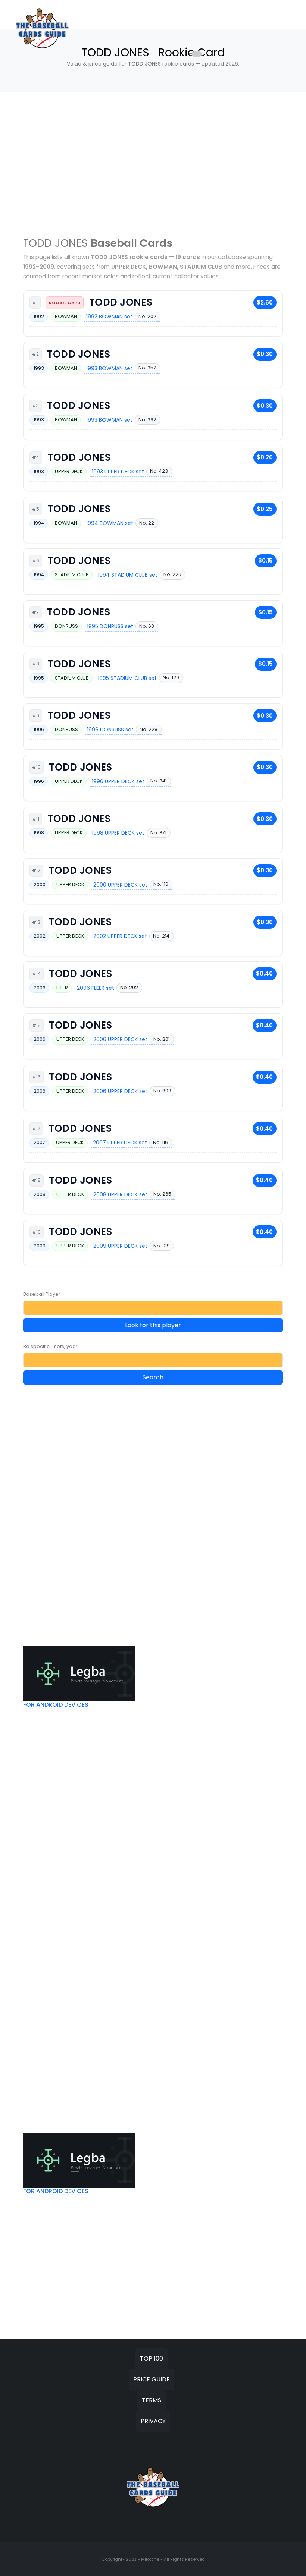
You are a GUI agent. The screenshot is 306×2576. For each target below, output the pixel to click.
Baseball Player (42, 1294)
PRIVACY (153, 2421)
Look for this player (153, 1325)
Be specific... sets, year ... (53, 1346)
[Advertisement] (153, 163)
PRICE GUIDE (152, 2379)
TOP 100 (152, 2358)
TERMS (152, 2400)
